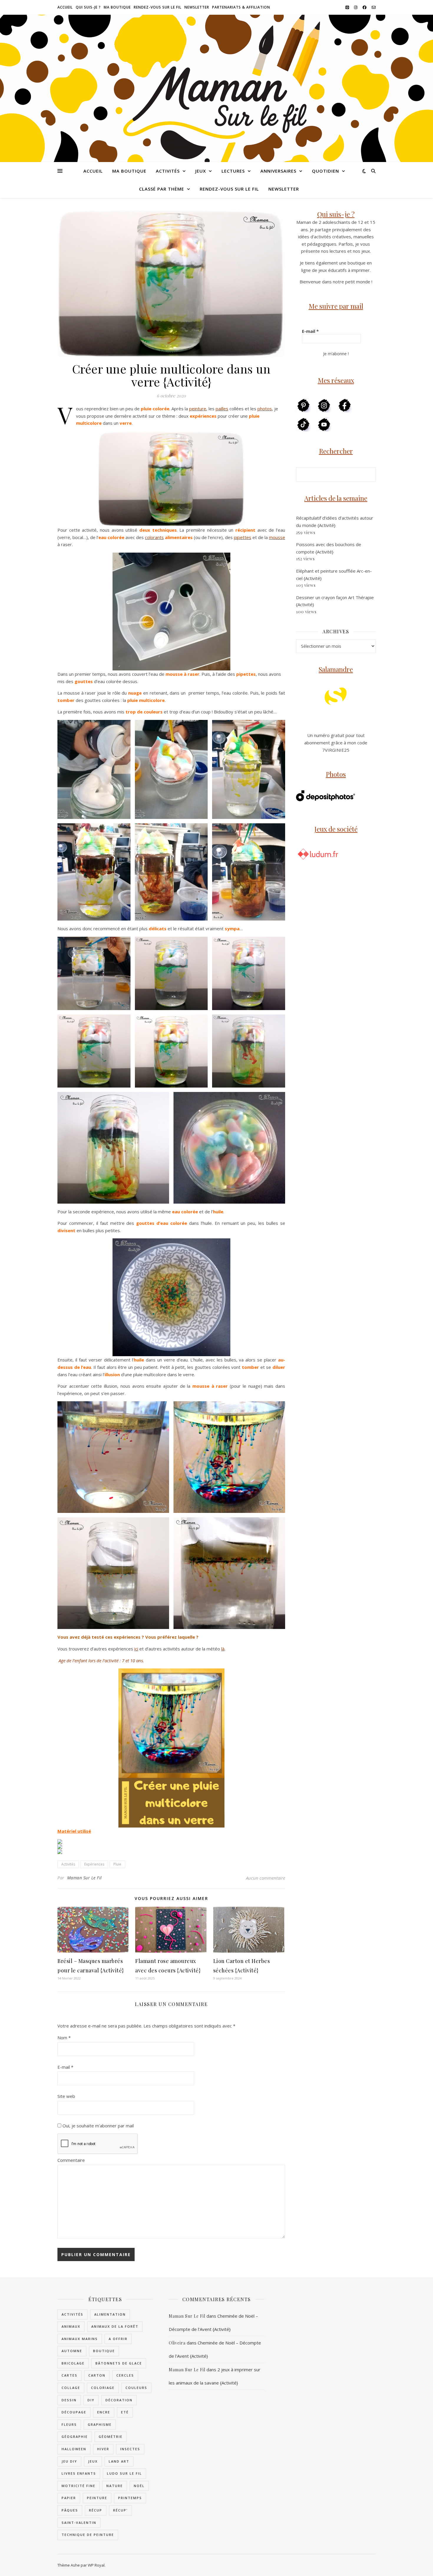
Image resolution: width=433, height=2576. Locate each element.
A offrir (118, 2339)
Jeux (201, 171)
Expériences (94, 1864)
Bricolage (73, 2363)
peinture (198, 409)
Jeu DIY (69, 2461)
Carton (97, 2375)
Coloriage (103, 2388)
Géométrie (111, 2437)
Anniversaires (278, 171)
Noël (139, 2486)
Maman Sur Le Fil (85, 1878)
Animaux (71, 2326)
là (223, 1649)
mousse (277, 537)
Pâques (70, 2510)
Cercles (125, 2375)
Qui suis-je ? (88, 7)
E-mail (65, 2067)
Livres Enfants (79, 2473)
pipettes (243, 537)
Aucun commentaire (266, 1878)
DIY (91, 2400)
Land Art (119, 2461)
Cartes (70, 2375)
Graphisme (100, 2424)
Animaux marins (80, 2339)
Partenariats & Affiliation (241, 7)
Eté (125, 2412)
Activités (168, 171)
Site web (66, 2096)
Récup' (120, 2510)
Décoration (119, 2400)
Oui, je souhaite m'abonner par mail (97, 2126)
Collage (71, 2388)
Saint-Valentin (79, 2523)
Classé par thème (162, 189)
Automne (72, 2351)
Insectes (130, 2449)
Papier (69, 2498)
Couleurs (136, 2388)
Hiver (103, 2449)
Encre (104, 2412)
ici (136, 1649)
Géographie (75, 2437)
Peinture (97, 2498)
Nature (115, 2486)
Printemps (130, 2498)
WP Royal (96, 2565)
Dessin (69, 2400)
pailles (222, 409)
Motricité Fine (78, 2486)
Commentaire (71, 2160)
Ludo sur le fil (124, 2473)
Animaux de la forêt (115, 2326)
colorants (154, 537)
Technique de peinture (88, 2535)
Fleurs (69, 2424)
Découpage (74, 2412)
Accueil (65, 7)
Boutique (104, 2351)
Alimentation (110, 2314)
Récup (96, 2510)
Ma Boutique (117, 7)
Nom (64, 2038)
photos (265, 409)
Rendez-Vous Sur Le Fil (158, 7)
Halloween (74, 2449)
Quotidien (325, 171)
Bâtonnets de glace (119, 2363)
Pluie (117, 1864)
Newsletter (197, 7)
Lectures (233, 171)
